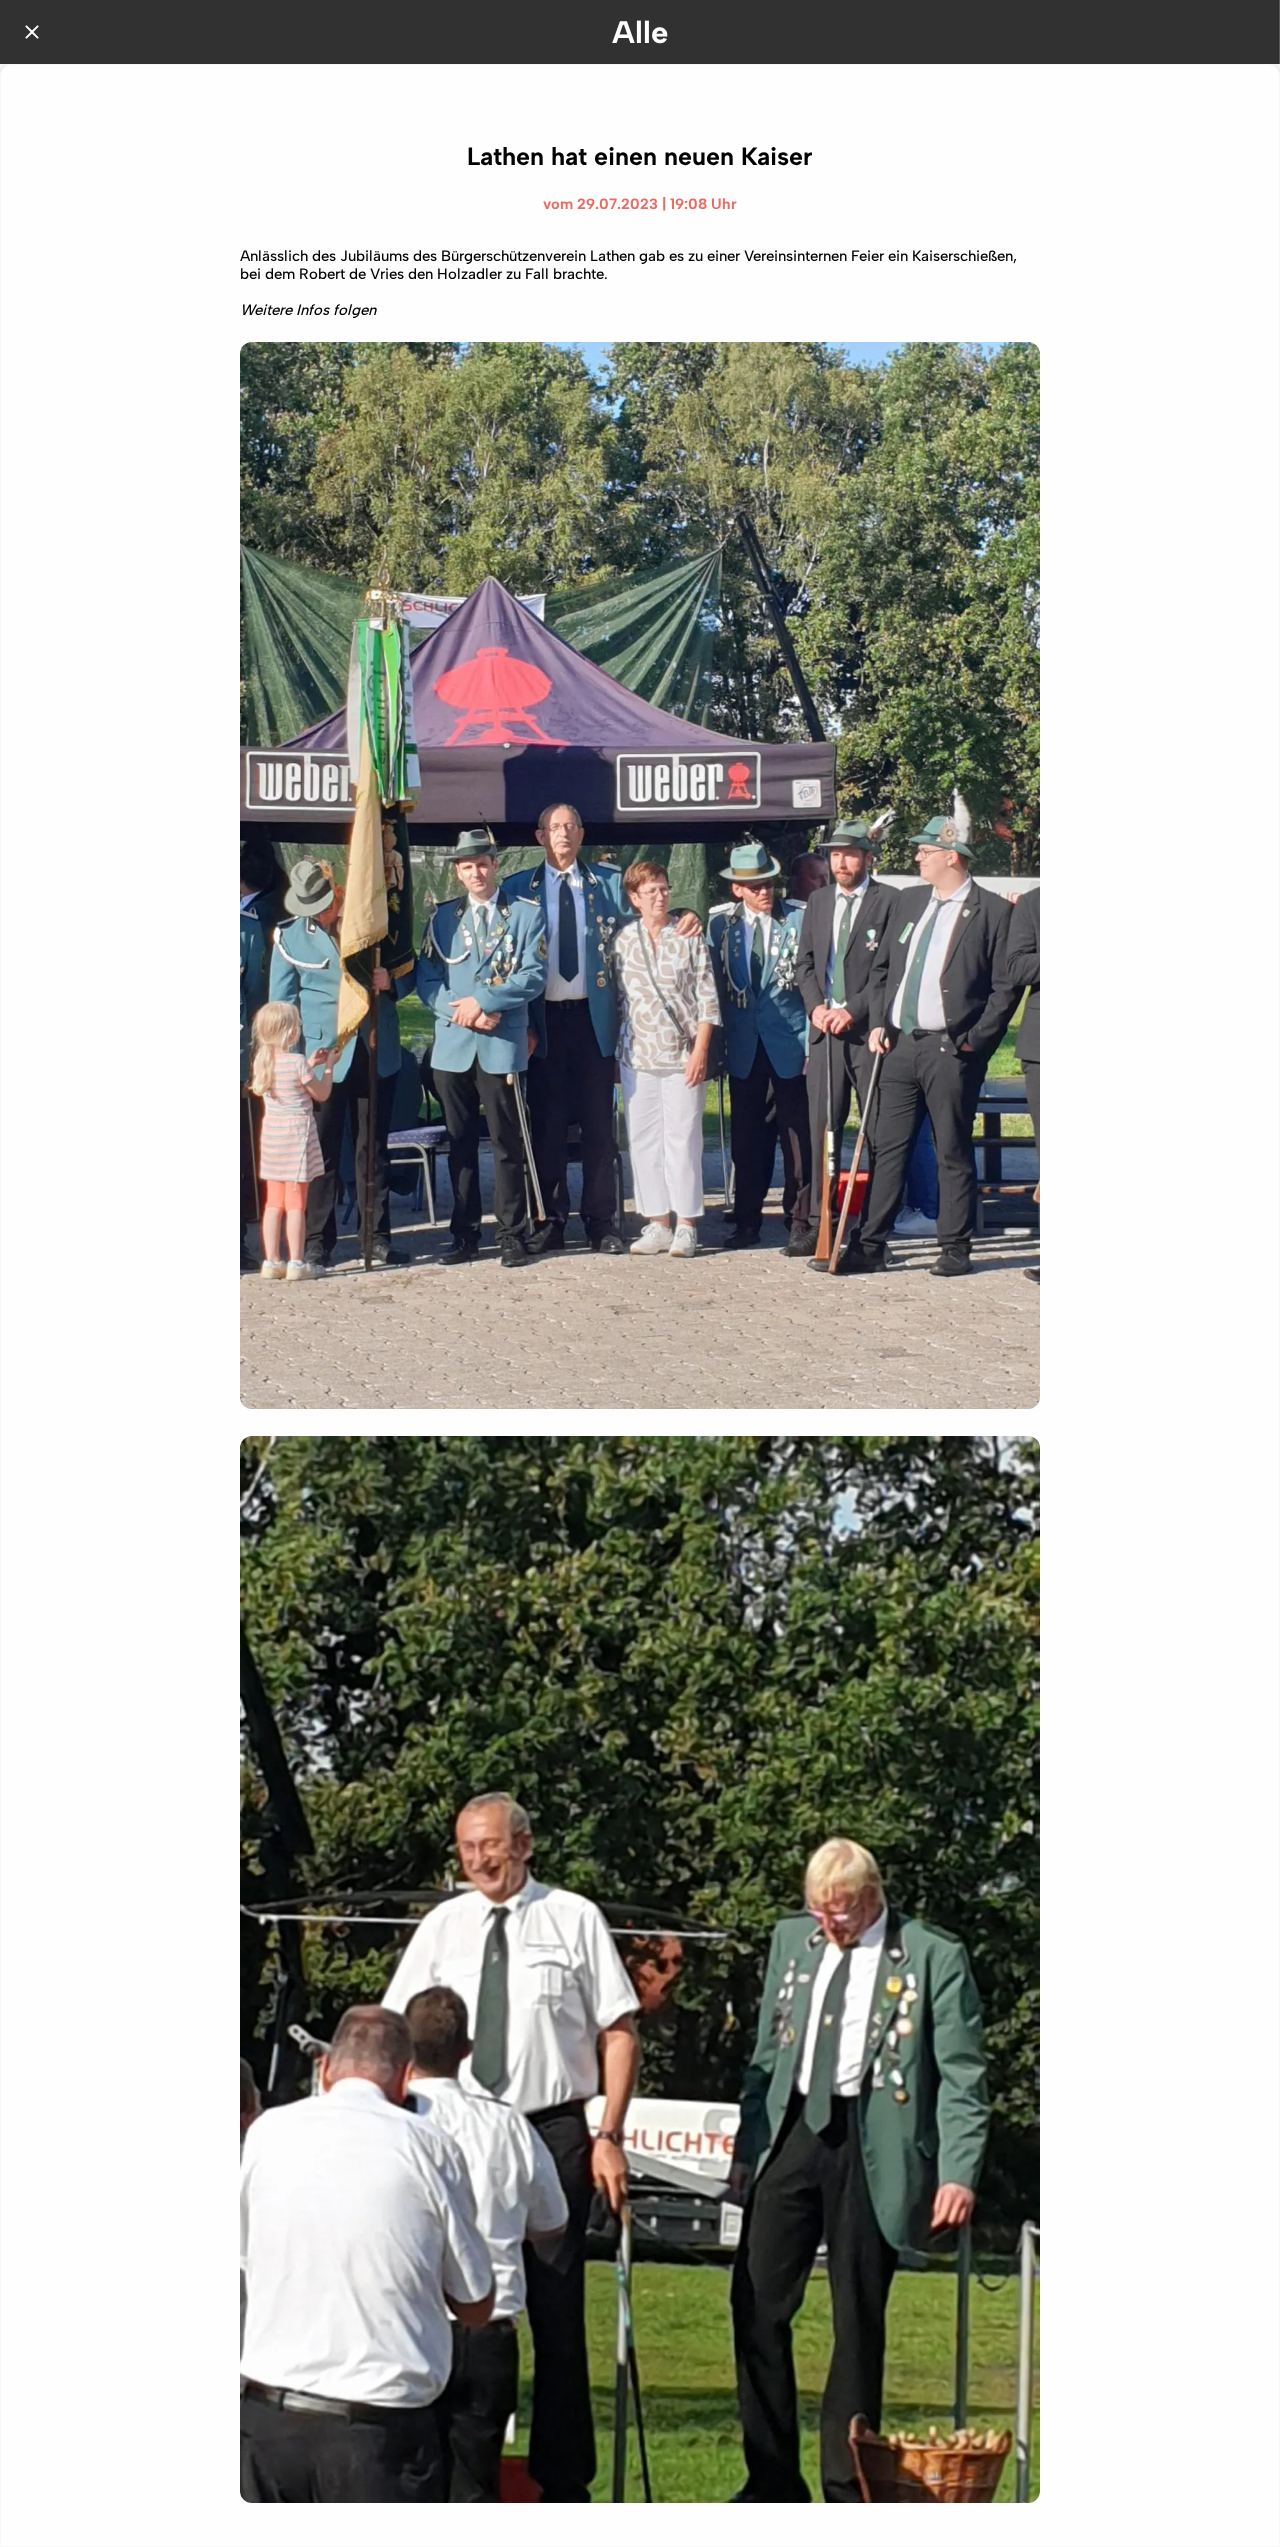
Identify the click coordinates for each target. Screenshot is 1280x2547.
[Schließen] (32, 32)
